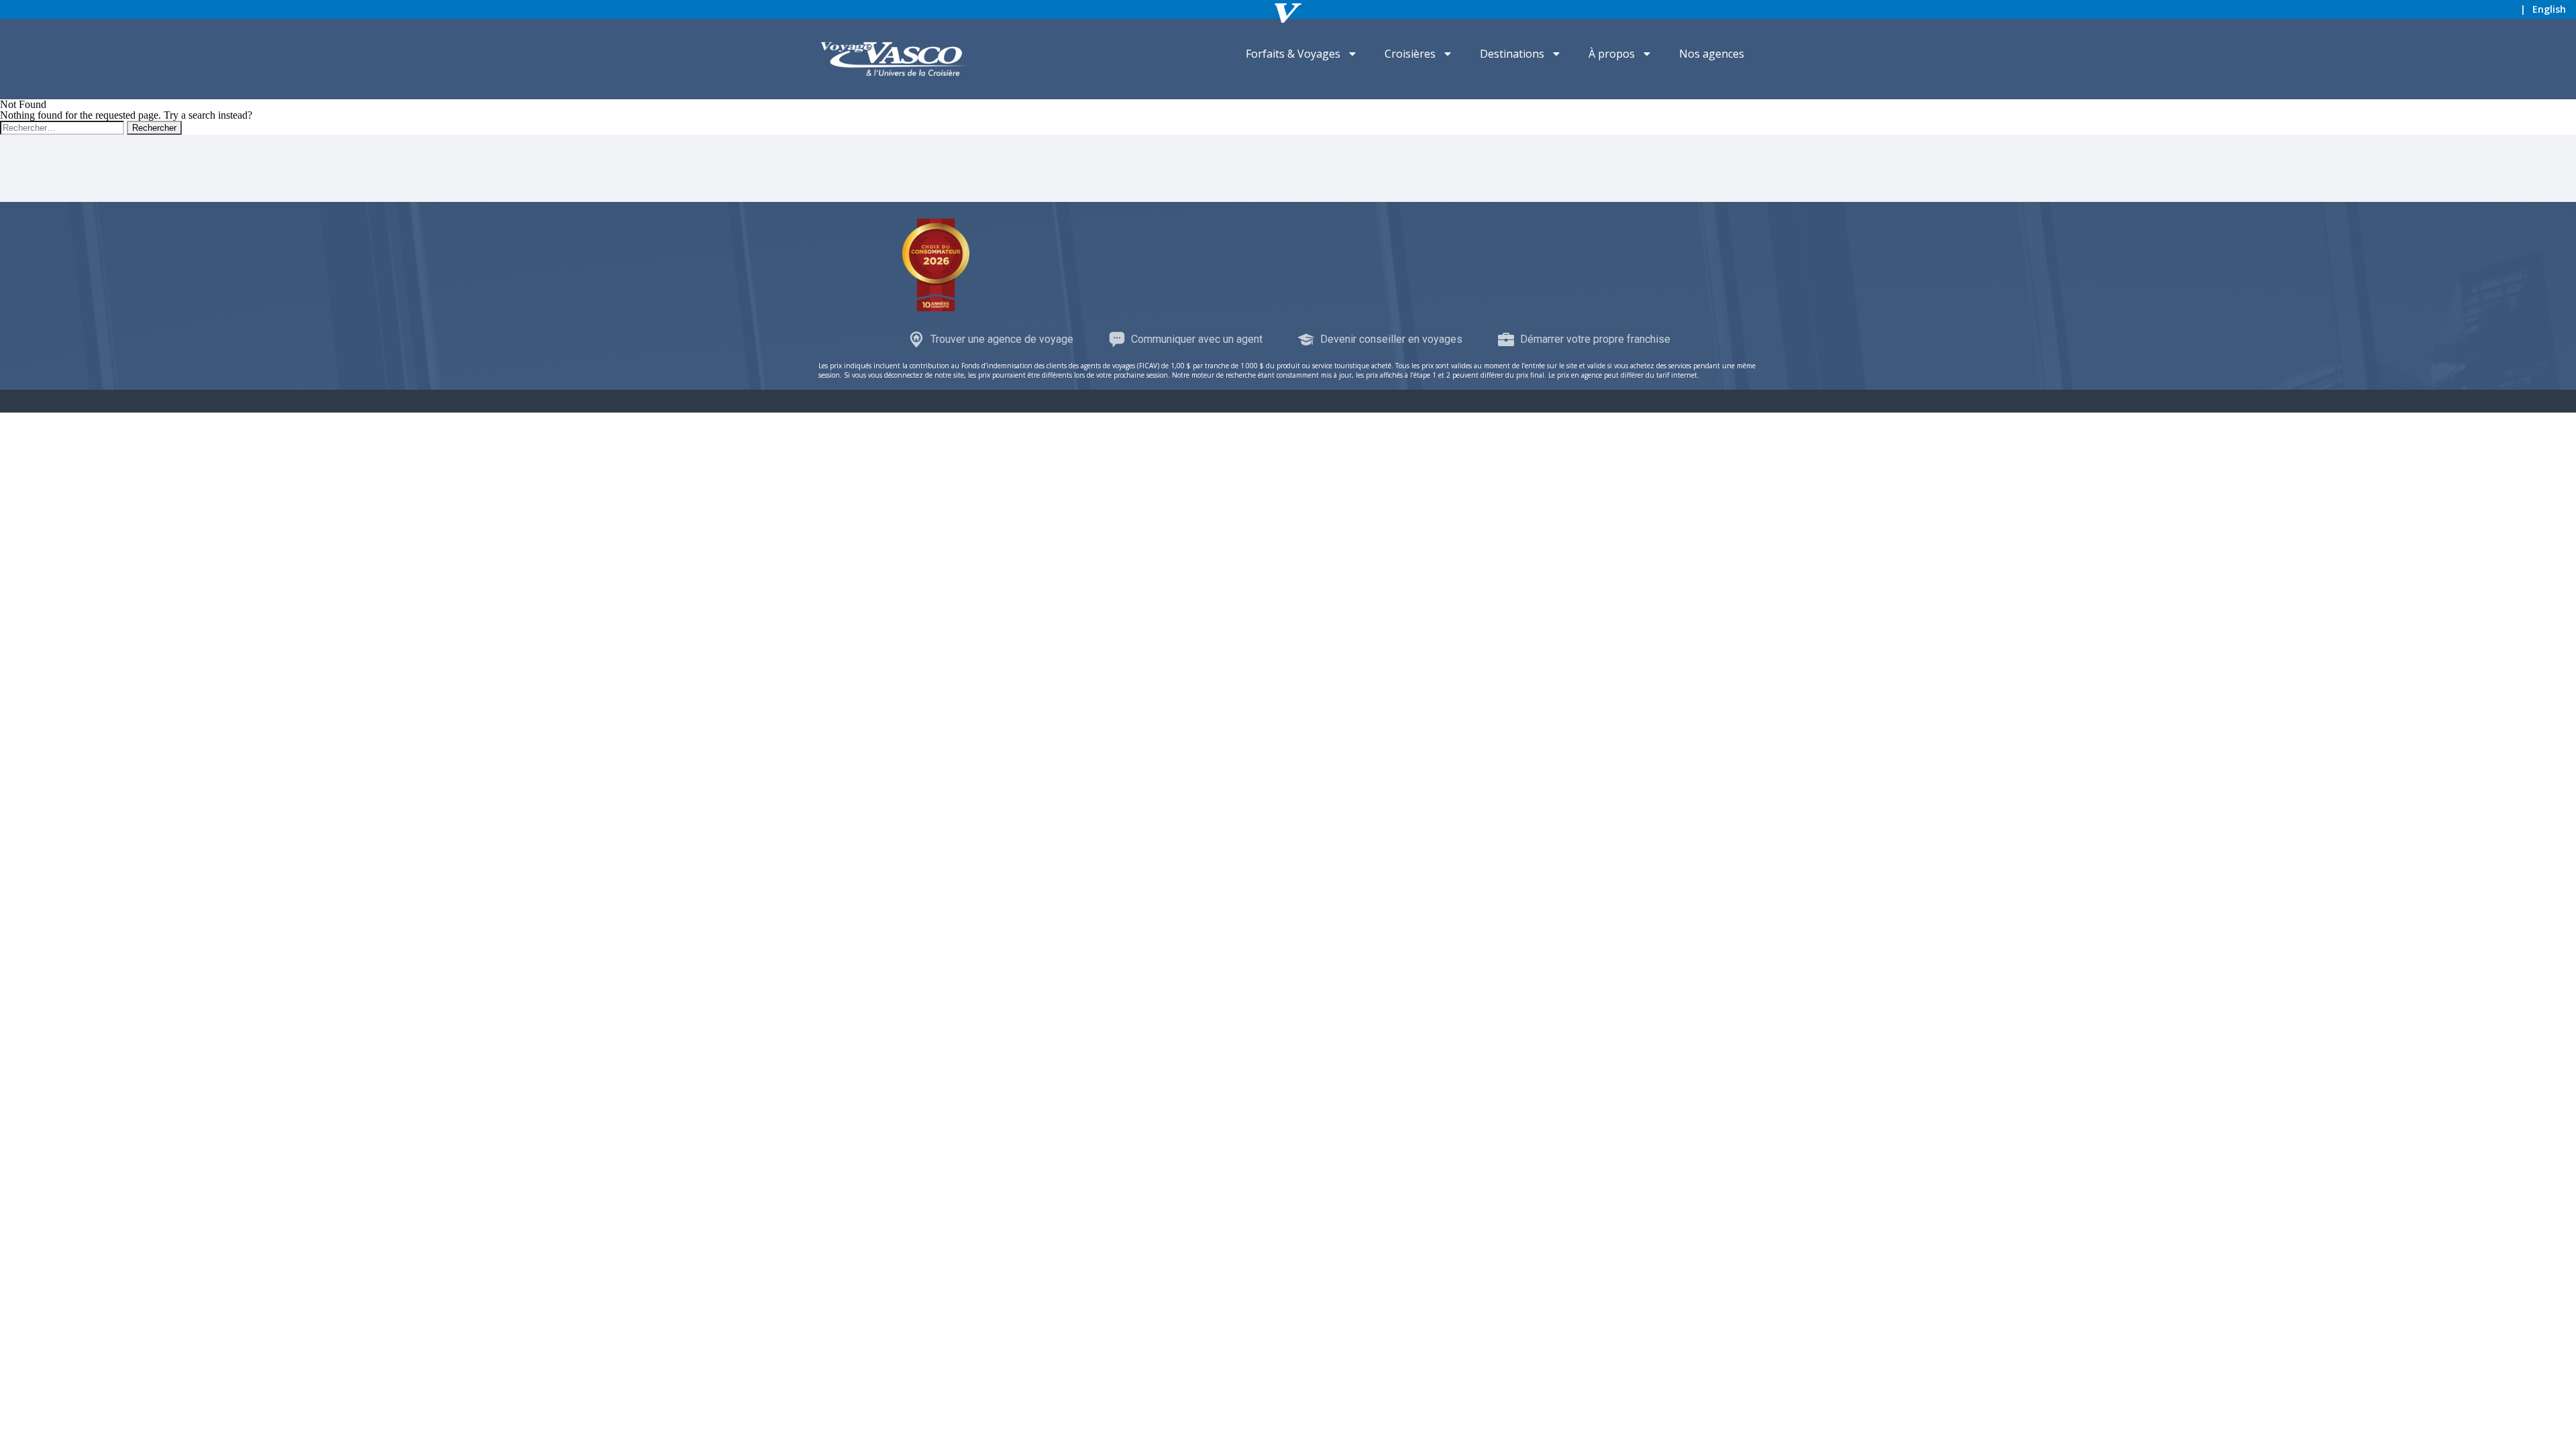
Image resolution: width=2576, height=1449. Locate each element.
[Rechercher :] (63, 127)
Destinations (1512, 54)
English (2549, 9)
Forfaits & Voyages (1293, 54)
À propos (1612, 54)
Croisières (1410, 54)
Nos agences (1712, 54)
